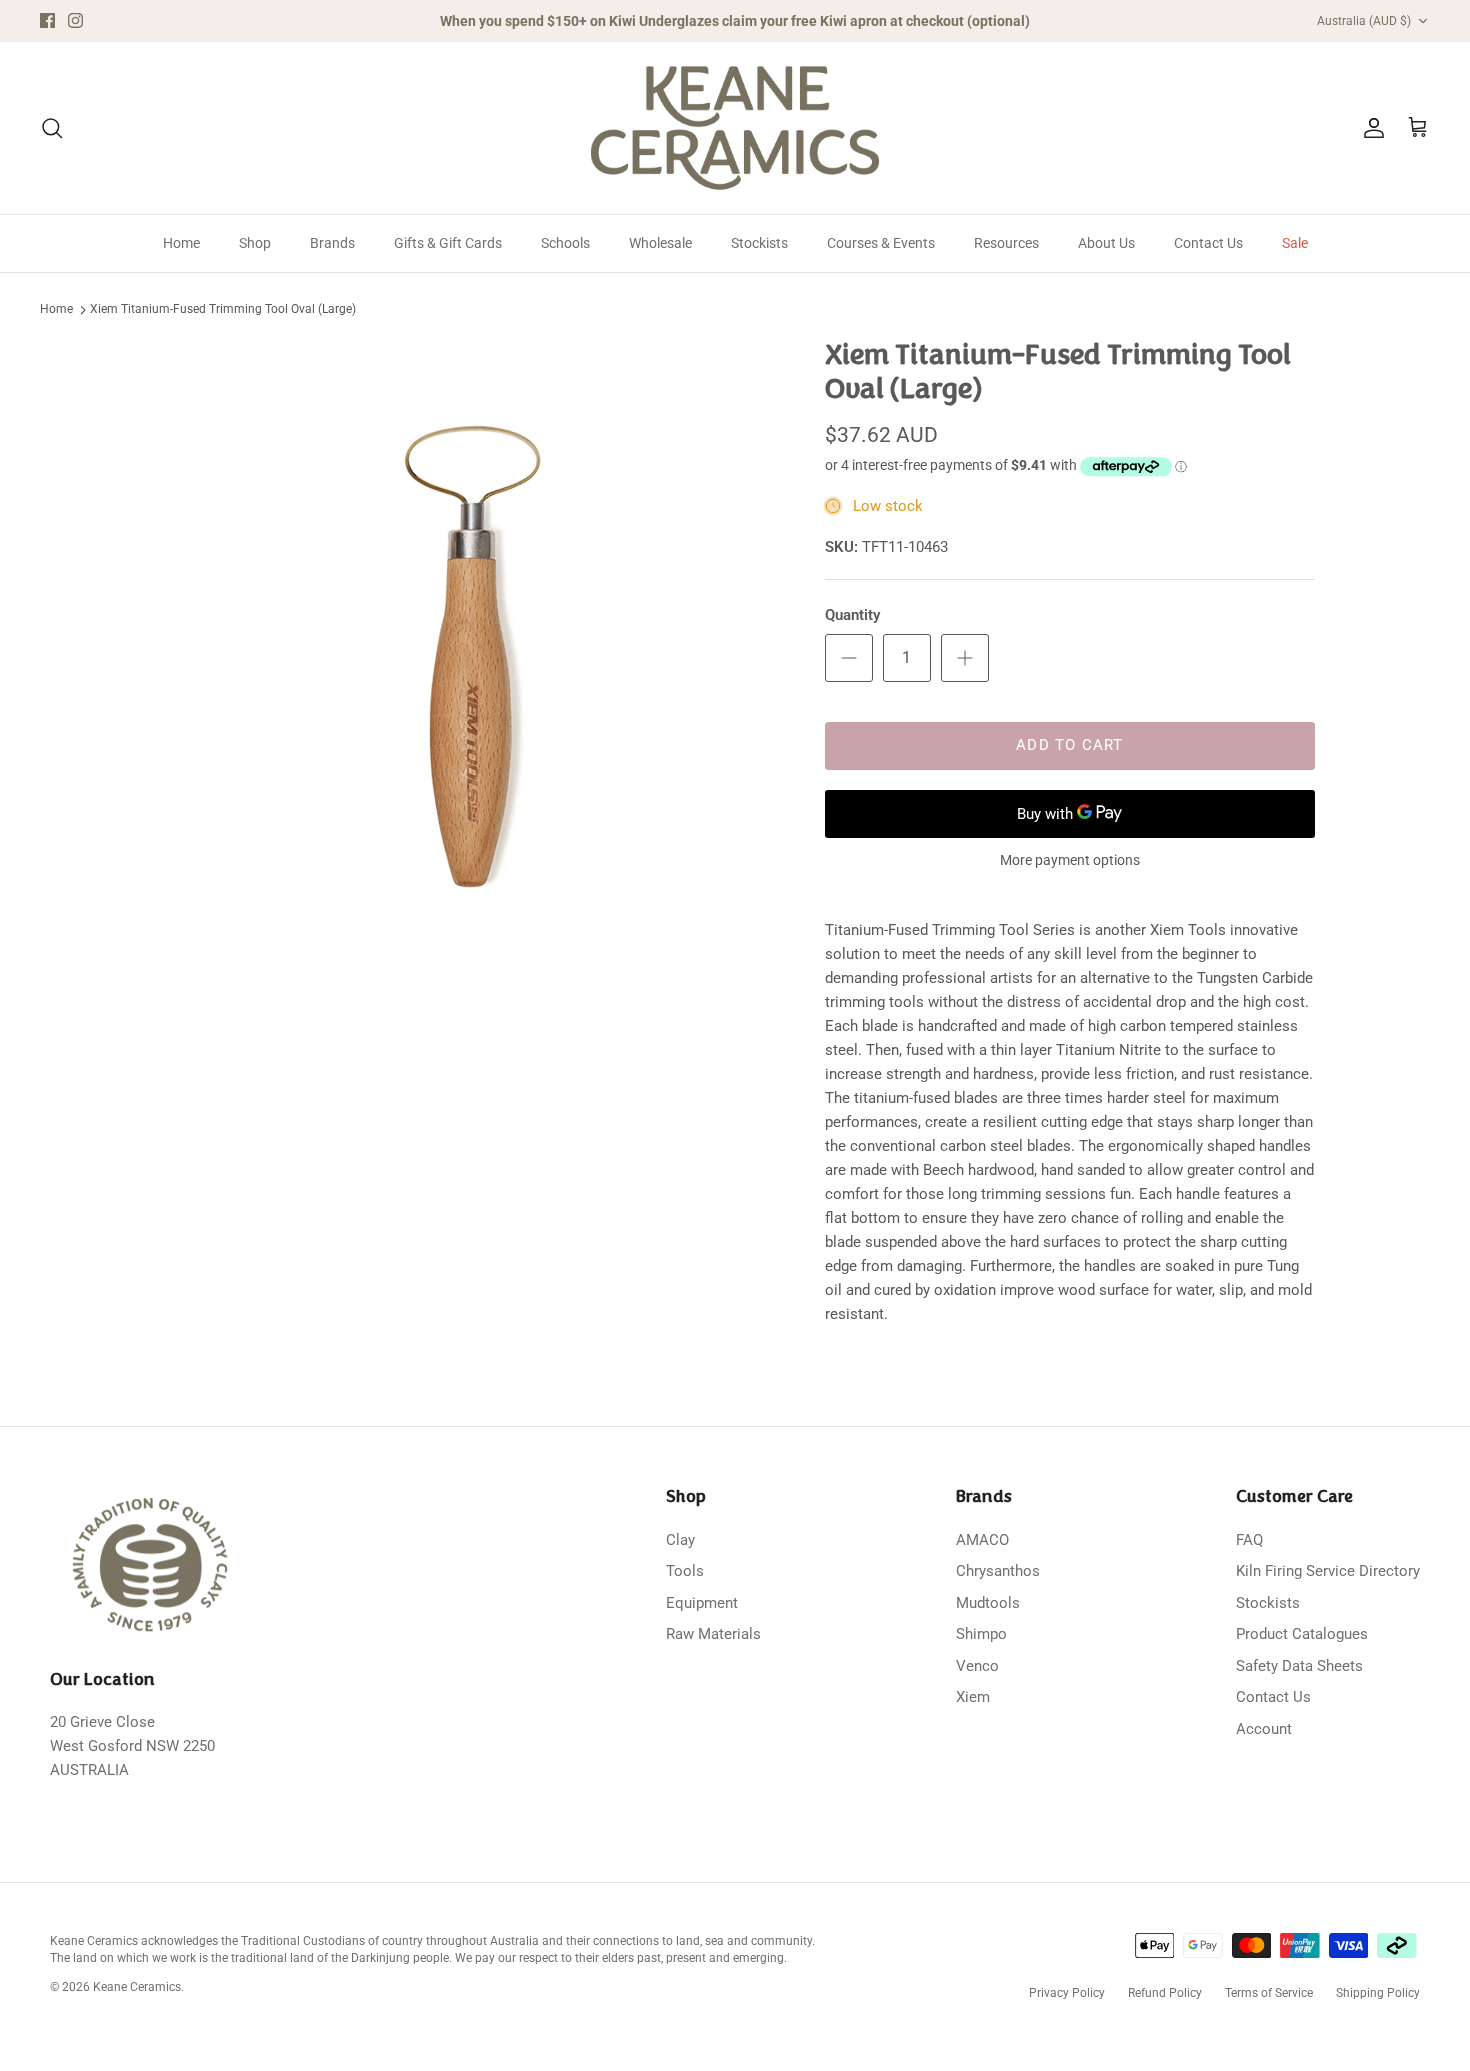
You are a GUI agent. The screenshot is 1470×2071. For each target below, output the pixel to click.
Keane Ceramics (137, 1987)
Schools (565, 243)
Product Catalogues (1302, 1634)
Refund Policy (1165, 1993)
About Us (1106, 243)
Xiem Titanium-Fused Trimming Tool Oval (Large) (223, 310)
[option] (468, 651)
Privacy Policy (1067, 1993)
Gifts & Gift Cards (448, 243)
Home (181, 243)
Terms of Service (1269, 1993)
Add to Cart (1069, 745)
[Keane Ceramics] (735, 128)
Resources (1006, 243)
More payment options (1070, 860)
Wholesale (660, 243)
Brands (332, 243)
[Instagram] (75, 20)
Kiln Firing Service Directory (1328, 1571)
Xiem (973, 1697)
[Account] (1370, 128)
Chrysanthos (998, 1571)
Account (1264, 1729)
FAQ (1249, 1540)
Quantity (852, 615)
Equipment (702, 1603)
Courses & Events (881, 243)
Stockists (759, 243)
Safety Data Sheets (1299, 1666)
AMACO (982, 1540)
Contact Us (1208, 243)
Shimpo (981, 1634)
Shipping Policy (1378, 1993)
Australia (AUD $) (1364, 21)
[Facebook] (47, 20)
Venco (977, 1666)
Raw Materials (713, 1634)
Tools (685, 1571)
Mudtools (988, 1603)
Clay (680, 1540)
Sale (1295, 243)
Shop (255, 243)
